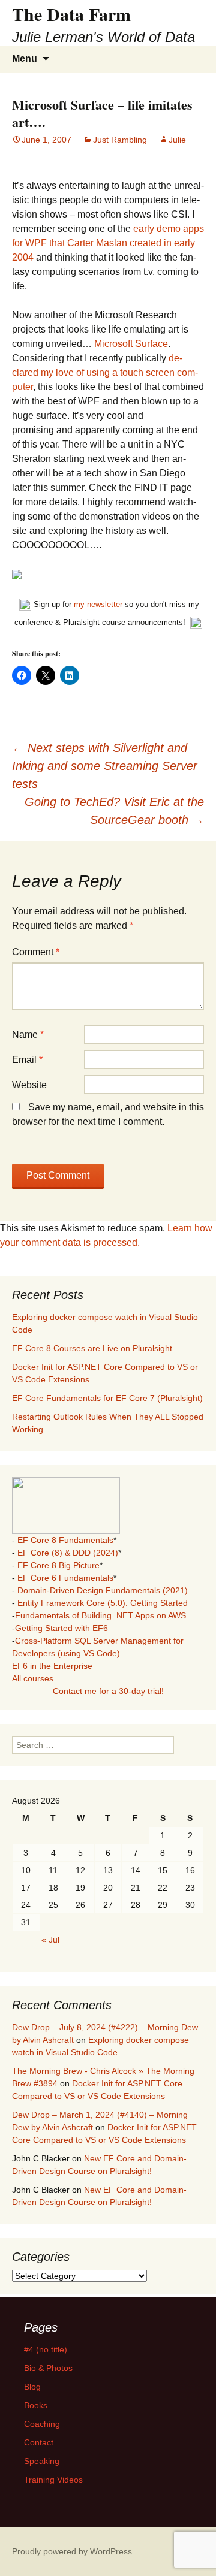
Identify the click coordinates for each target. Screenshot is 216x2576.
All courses (33, 1678)
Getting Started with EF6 (61, 1628)
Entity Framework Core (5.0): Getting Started (103, 1603)
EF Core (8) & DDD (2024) (68, 1553)
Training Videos (53, 2480)
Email (27, 1060)
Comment (36, 952)
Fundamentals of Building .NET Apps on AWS (100, 1615)
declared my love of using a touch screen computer (105, 372)
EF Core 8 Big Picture (58, 1565)
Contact (39, 2442)
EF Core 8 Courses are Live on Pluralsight (92, 1348)
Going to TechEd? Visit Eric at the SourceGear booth (114, 811)
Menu (25, 58)
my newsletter (98, 604)
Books (36, 2405)
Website (29, 1085)
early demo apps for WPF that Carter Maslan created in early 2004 (108, 243)
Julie (177, 140)
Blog (32, 2387)
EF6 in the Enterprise (52, 1666)
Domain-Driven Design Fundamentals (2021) (103, 1590)
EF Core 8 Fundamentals (65, 1540)
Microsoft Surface (131, 344)
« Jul (50, 1940)
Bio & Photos (48, 2368)
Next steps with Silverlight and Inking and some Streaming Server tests (105, 766)
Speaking (42, 2461)
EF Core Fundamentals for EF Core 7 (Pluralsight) (107, 1398)
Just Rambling (120, 140)
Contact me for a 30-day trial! (108, 1691)
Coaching (42, 2424)
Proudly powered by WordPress (72, 2551)
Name (28, 1035)
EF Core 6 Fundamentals (65, 1578)
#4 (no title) (46, 2349)
